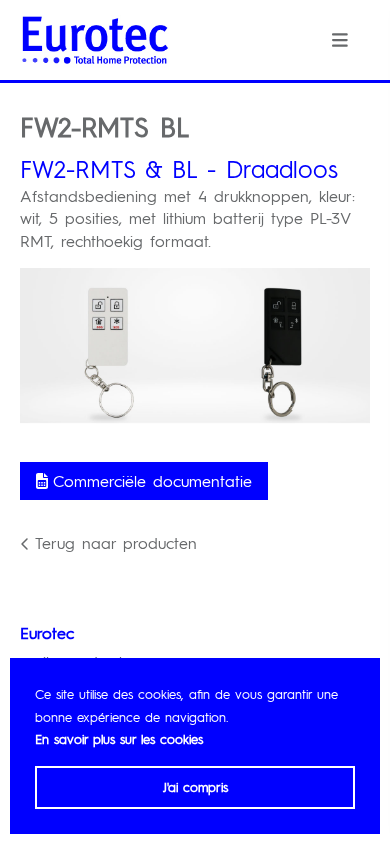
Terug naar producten (116, 542)
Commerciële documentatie (152, 480)
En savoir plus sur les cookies (119, 738)
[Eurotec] (95, 40)
